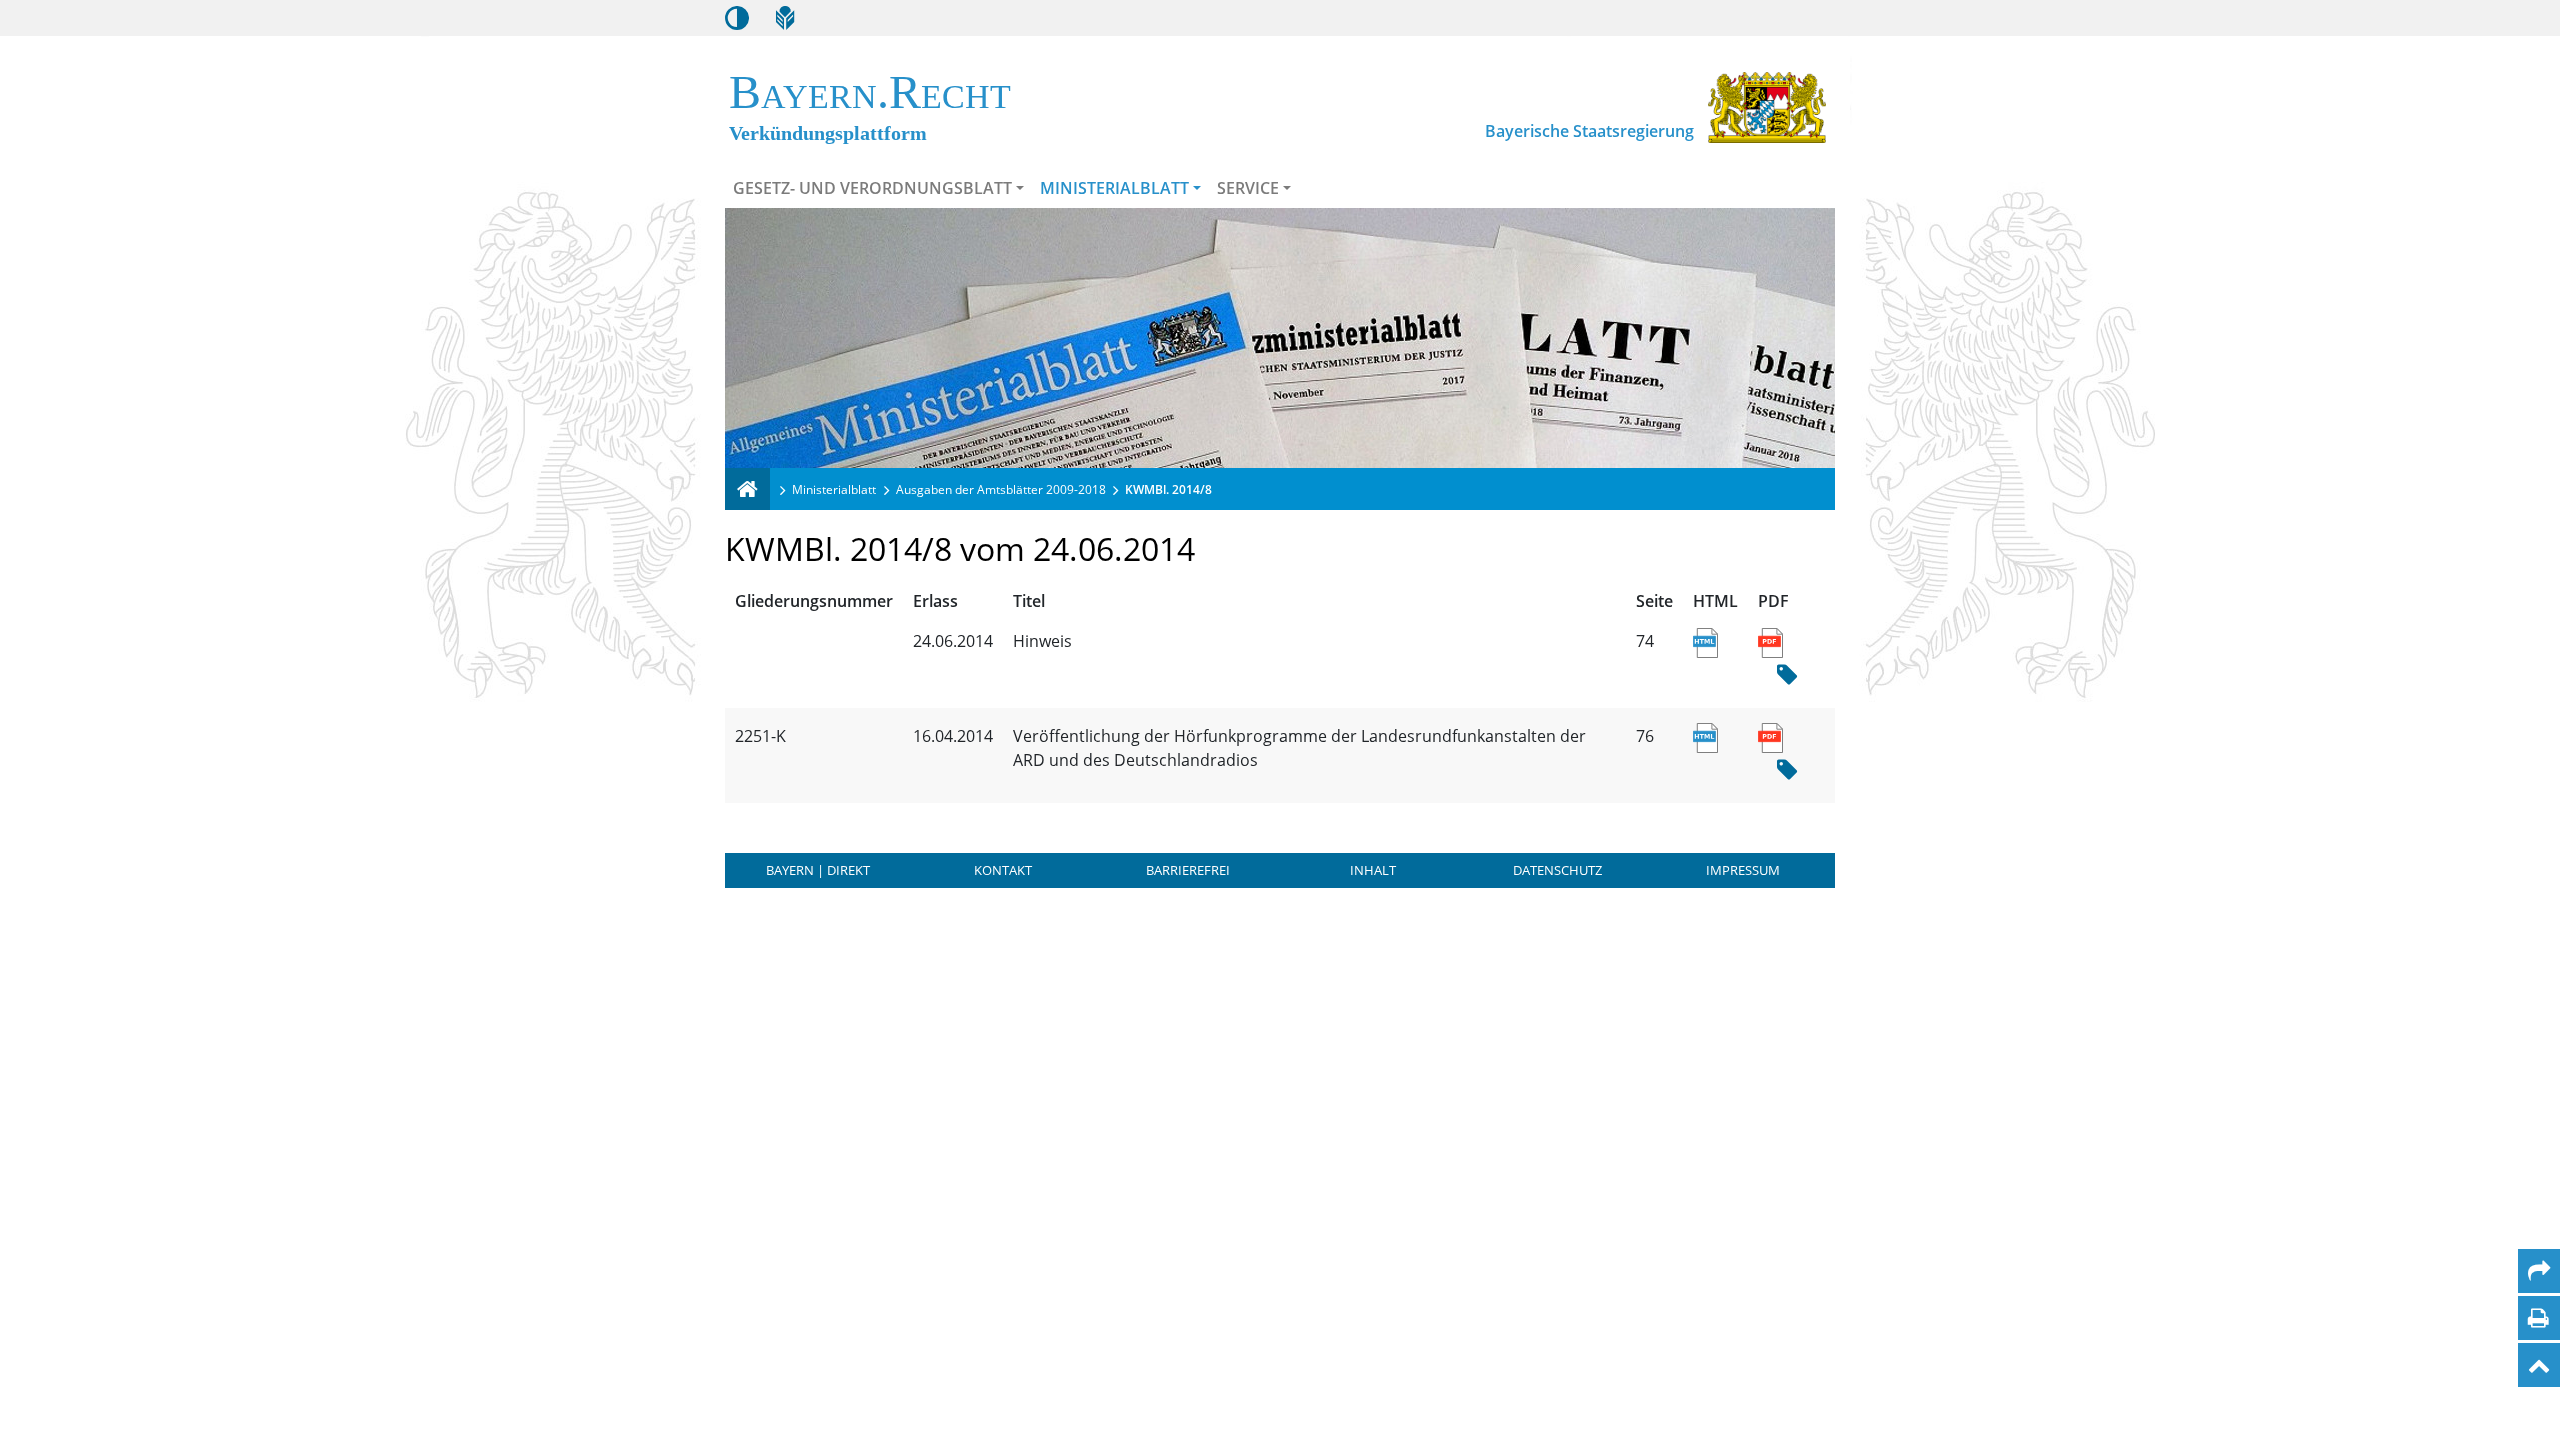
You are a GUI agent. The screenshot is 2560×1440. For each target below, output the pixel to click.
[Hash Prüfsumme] (1787, 675)
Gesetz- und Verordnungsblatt (872, 188)
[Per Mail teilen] (2539, 1271)
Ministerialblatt (1114, 188)
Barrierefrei (1188, 870)
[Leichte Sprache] (785, 18)
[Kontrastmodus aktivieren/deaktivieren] (737, 18)
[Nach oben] (2539, 1365)
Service (1248, 188)
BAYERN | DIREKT (818, 870)
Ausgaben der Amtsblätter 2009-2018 (1001, 489)
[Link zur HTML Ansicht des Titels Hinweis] (1705, 641)
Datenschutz (1557, 870)
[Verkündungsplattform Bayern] (747, 489)
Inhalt (1373, 870)
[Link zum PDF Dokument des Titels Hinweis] (1770, 641)
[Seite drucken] (2538, 1318)
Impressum (1743, 870)
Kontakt (1003, 870)
